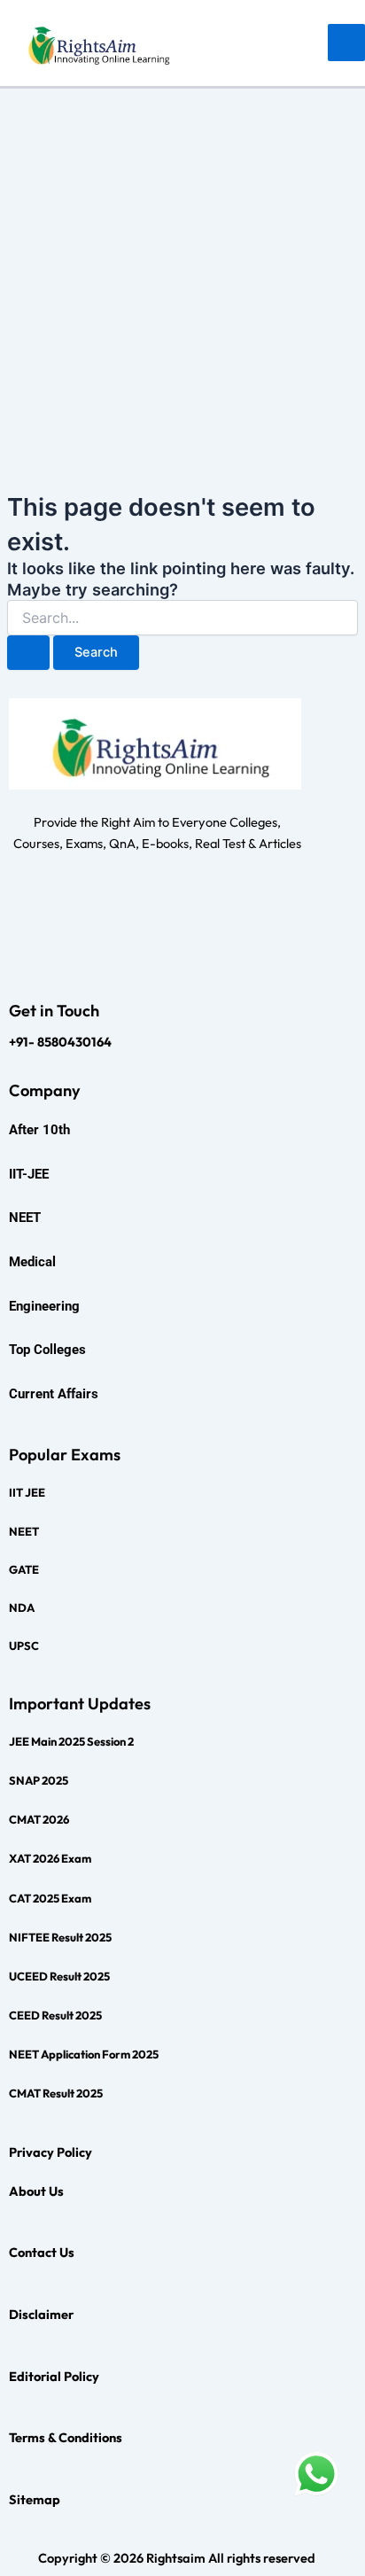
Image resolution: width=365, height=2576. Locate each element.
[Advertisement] (182, 280)
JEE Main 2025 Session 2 (71, 1741)
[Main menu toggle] (346, 43)
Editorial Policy (54, 2376)
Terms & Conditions (66, 2437)
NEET (24, 1531)
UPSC (24, 1646)
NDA (22, 1607)
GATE (24, 1569)
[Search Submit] (28, 653)
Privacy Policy (50, 2152)
